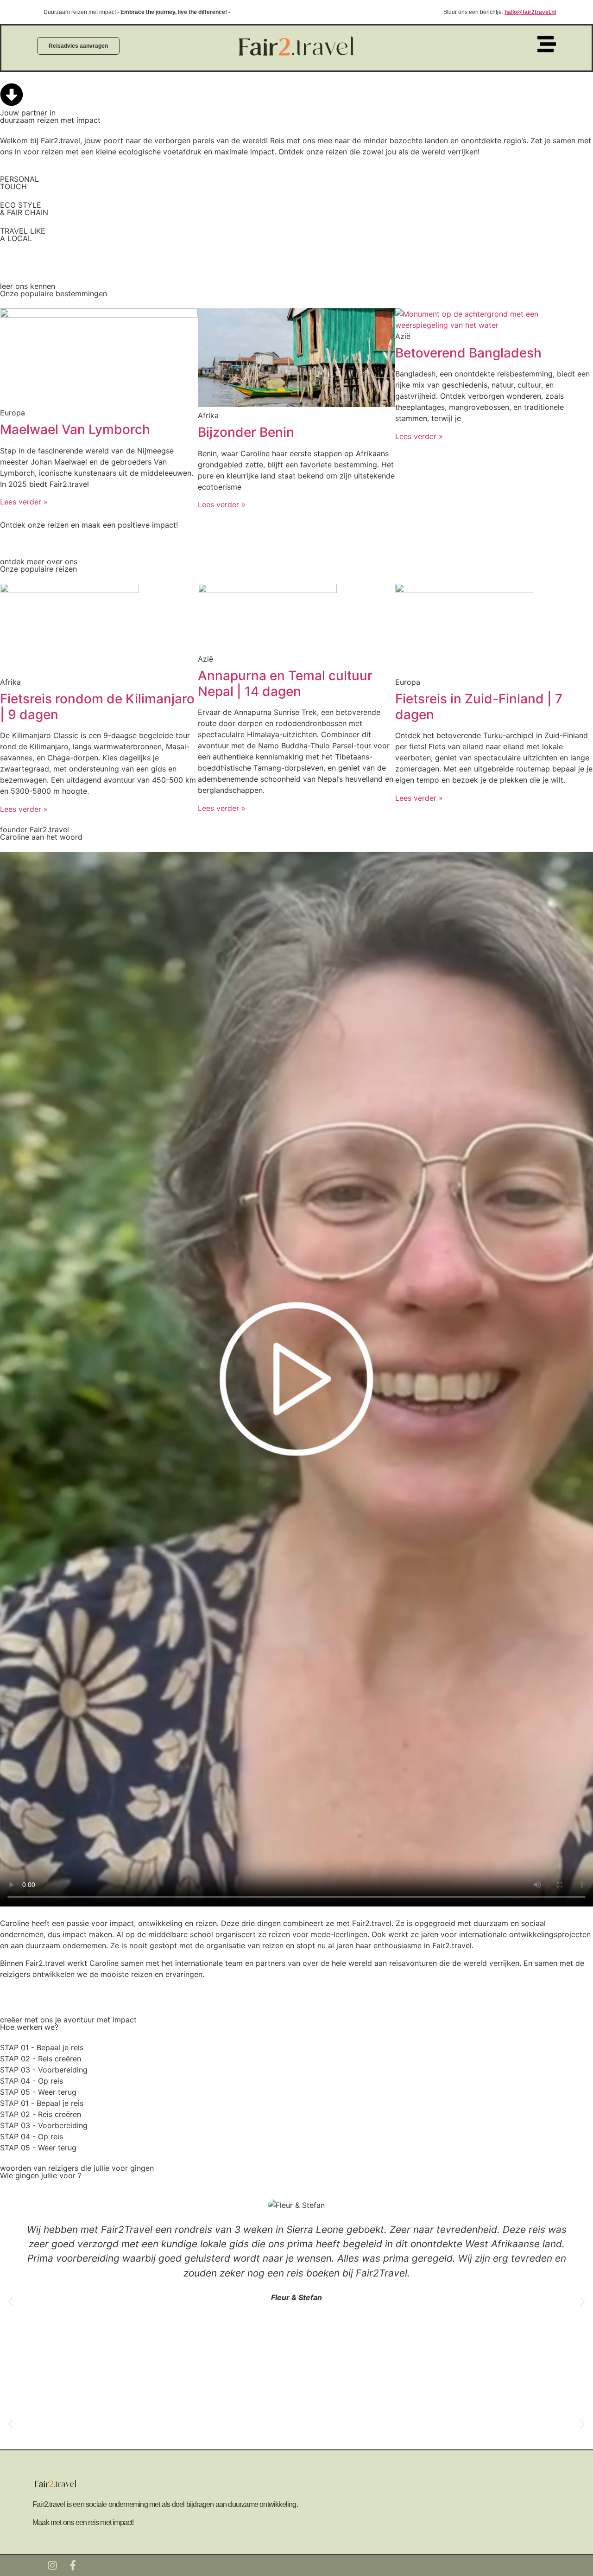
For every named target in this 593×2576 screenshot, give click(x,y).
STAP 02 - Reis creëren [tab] (41, 2059)
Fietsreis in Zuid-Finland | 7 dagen (479, 707)
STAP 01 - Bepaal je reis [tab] (42, 2047)
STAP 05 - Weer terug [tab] (38, 2092)
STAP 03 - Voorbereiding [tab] (44, 2070)
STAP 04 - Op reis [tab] (32, 2081)
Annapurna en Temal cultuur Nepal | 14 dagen (285, 683)
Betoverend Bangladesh (468, 353)
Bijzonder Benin (246, 432)
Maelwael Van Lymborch (75, 429)
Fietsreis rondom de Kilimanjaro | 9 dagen (97, 707)
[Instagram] (52, 2565)
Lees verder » (24, 502)
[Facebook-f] (73, 2565)
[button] (10, 2302)
